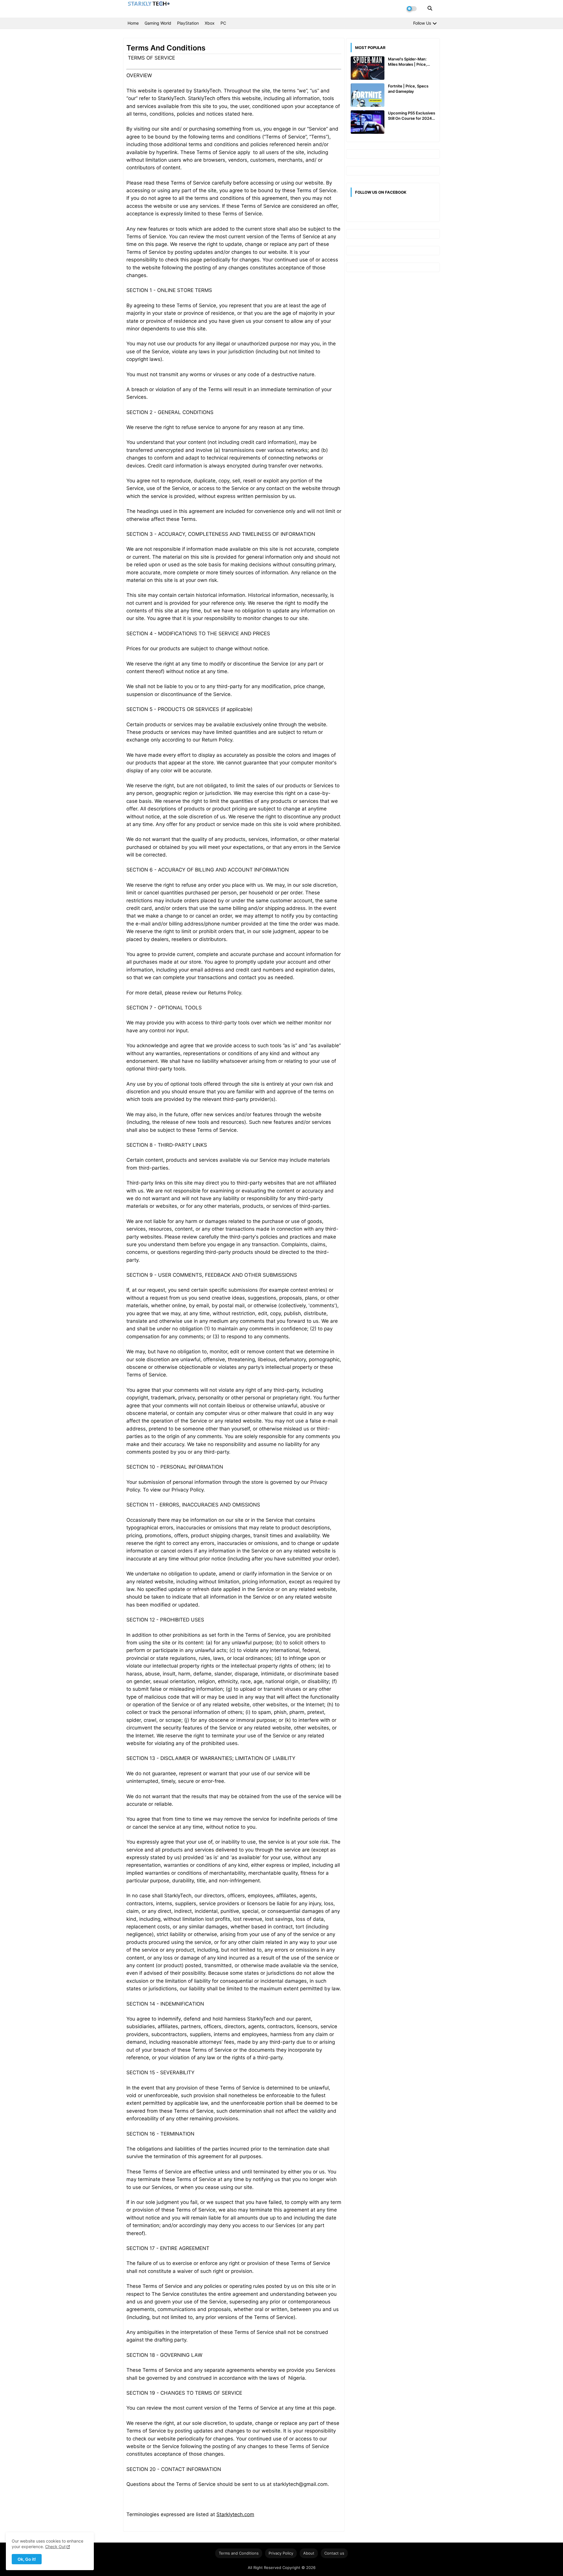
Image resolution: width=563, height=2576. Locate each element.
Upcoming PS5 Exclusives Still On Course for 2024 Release (412, 116)
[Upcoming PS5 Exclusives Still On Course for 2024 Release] (368, 122)
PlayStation (188, 23)
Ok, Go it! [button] (27, 2559)
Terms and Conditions (239, 2553)
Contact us (334, 2553)
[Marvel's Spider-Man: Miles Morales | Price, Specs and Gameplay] (368, 68)
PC (223, 23)
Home (133, 23)
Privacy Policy (281, 2553)
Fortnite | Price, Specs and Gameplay (408, 89)
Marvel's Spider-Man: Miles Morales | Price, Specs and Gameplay (407, 62)
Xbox (210, 23)
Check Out (55, 2547)
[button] (430, 8)
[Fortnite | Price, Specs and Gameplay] (368, 95)
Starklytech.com (235, 2514)
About (309, 2553)
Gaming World (158, 23)
